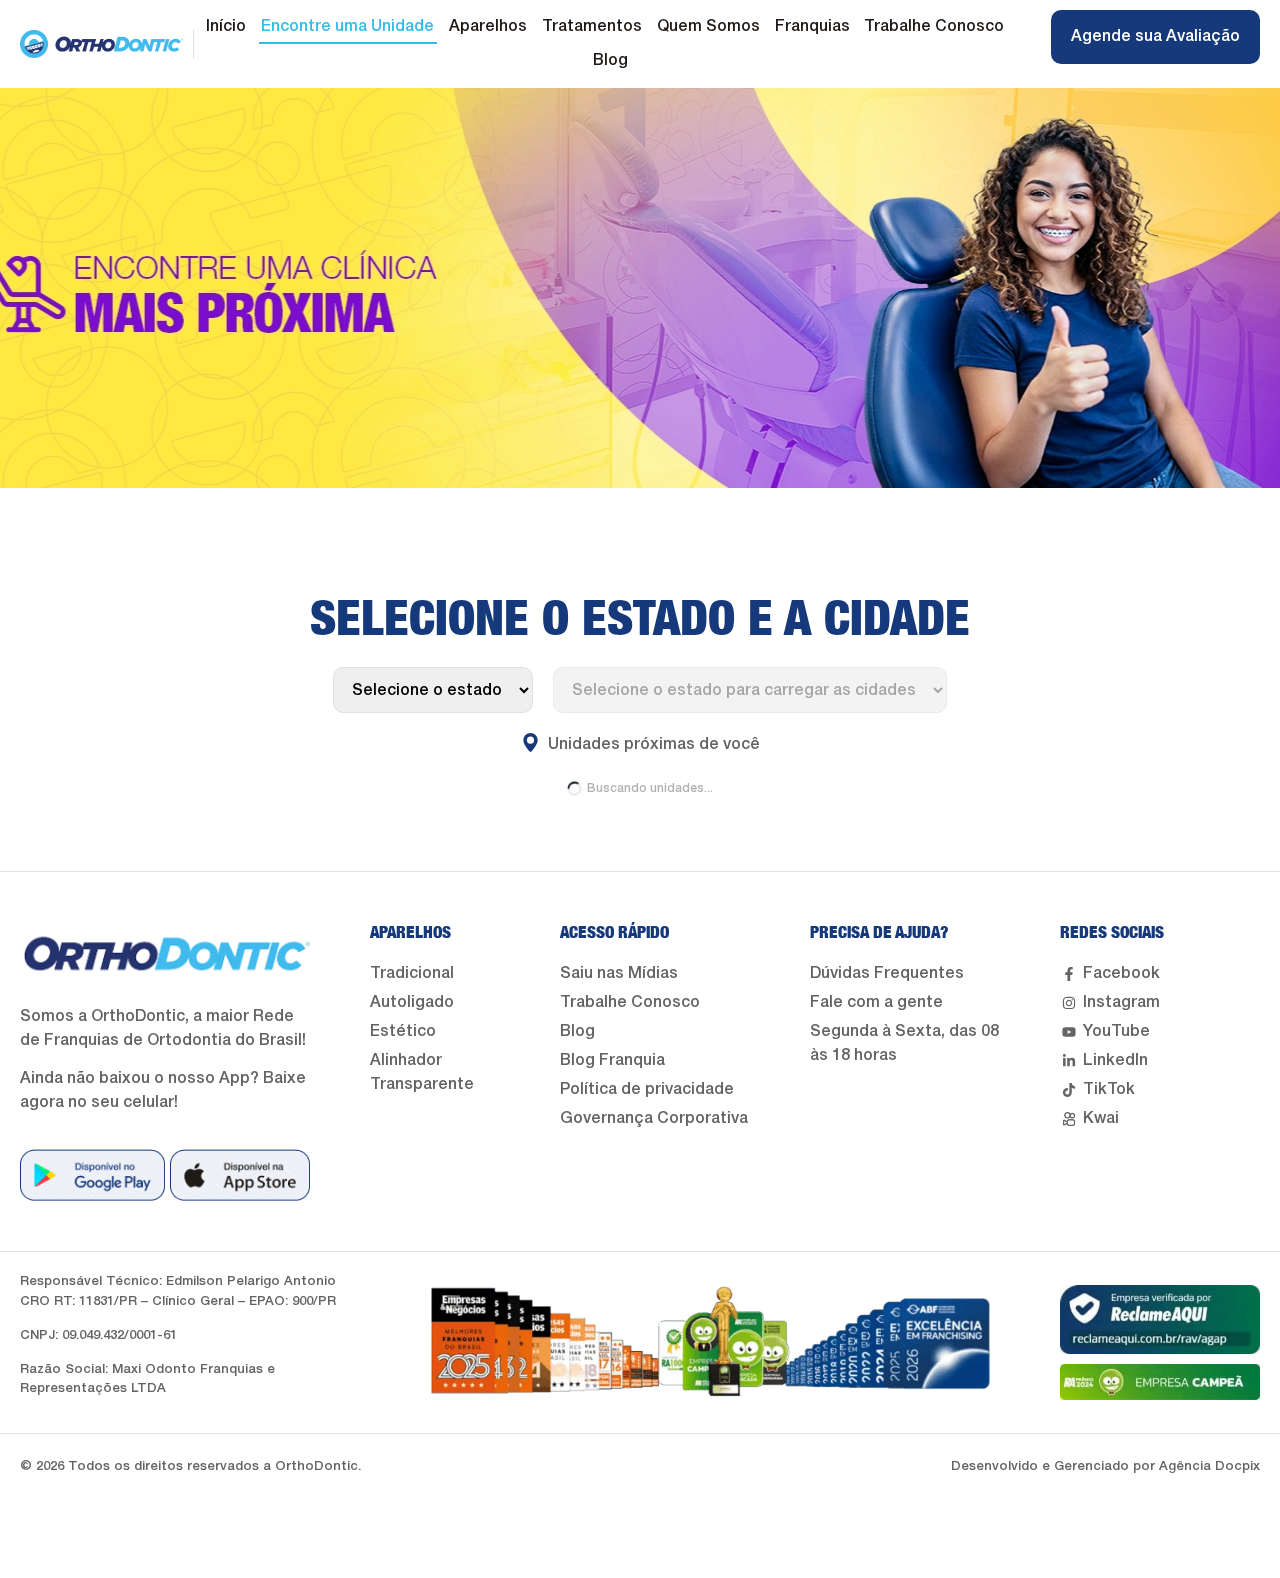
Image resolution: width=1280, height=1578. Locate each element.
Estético (403, 1032)
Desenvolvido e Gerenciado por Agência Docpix (1105, 1466)
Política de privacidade (647, 1090)
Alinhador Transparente (422, 1073)
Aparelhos (488, 27)
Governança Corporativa (654, 1119)
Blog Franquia (612, 1061)
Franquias (812, 27)
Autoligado (412, 1003)
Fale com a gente (876, 1003)
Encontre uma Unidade (347, 27)
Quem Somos (708, 27)
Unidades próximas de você (650, 745)
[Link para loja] (92, 1175)
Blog (610, 61)
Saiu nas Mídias (619, 974)
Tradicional (412, 974)
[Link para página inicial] (101, 44)
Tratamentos (592, 27)
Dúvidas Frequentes (887, 974)
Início (226, 27)
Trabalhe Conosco (934, 27)
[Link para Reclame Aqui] (1160, 1319)
